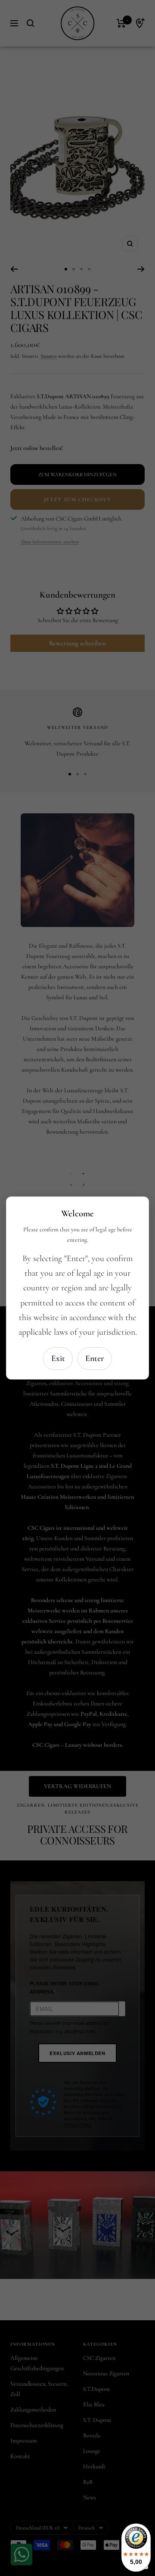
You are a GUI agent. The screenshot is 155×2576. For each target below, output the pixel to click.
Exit (58, 1358)
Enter (95, 1358)
